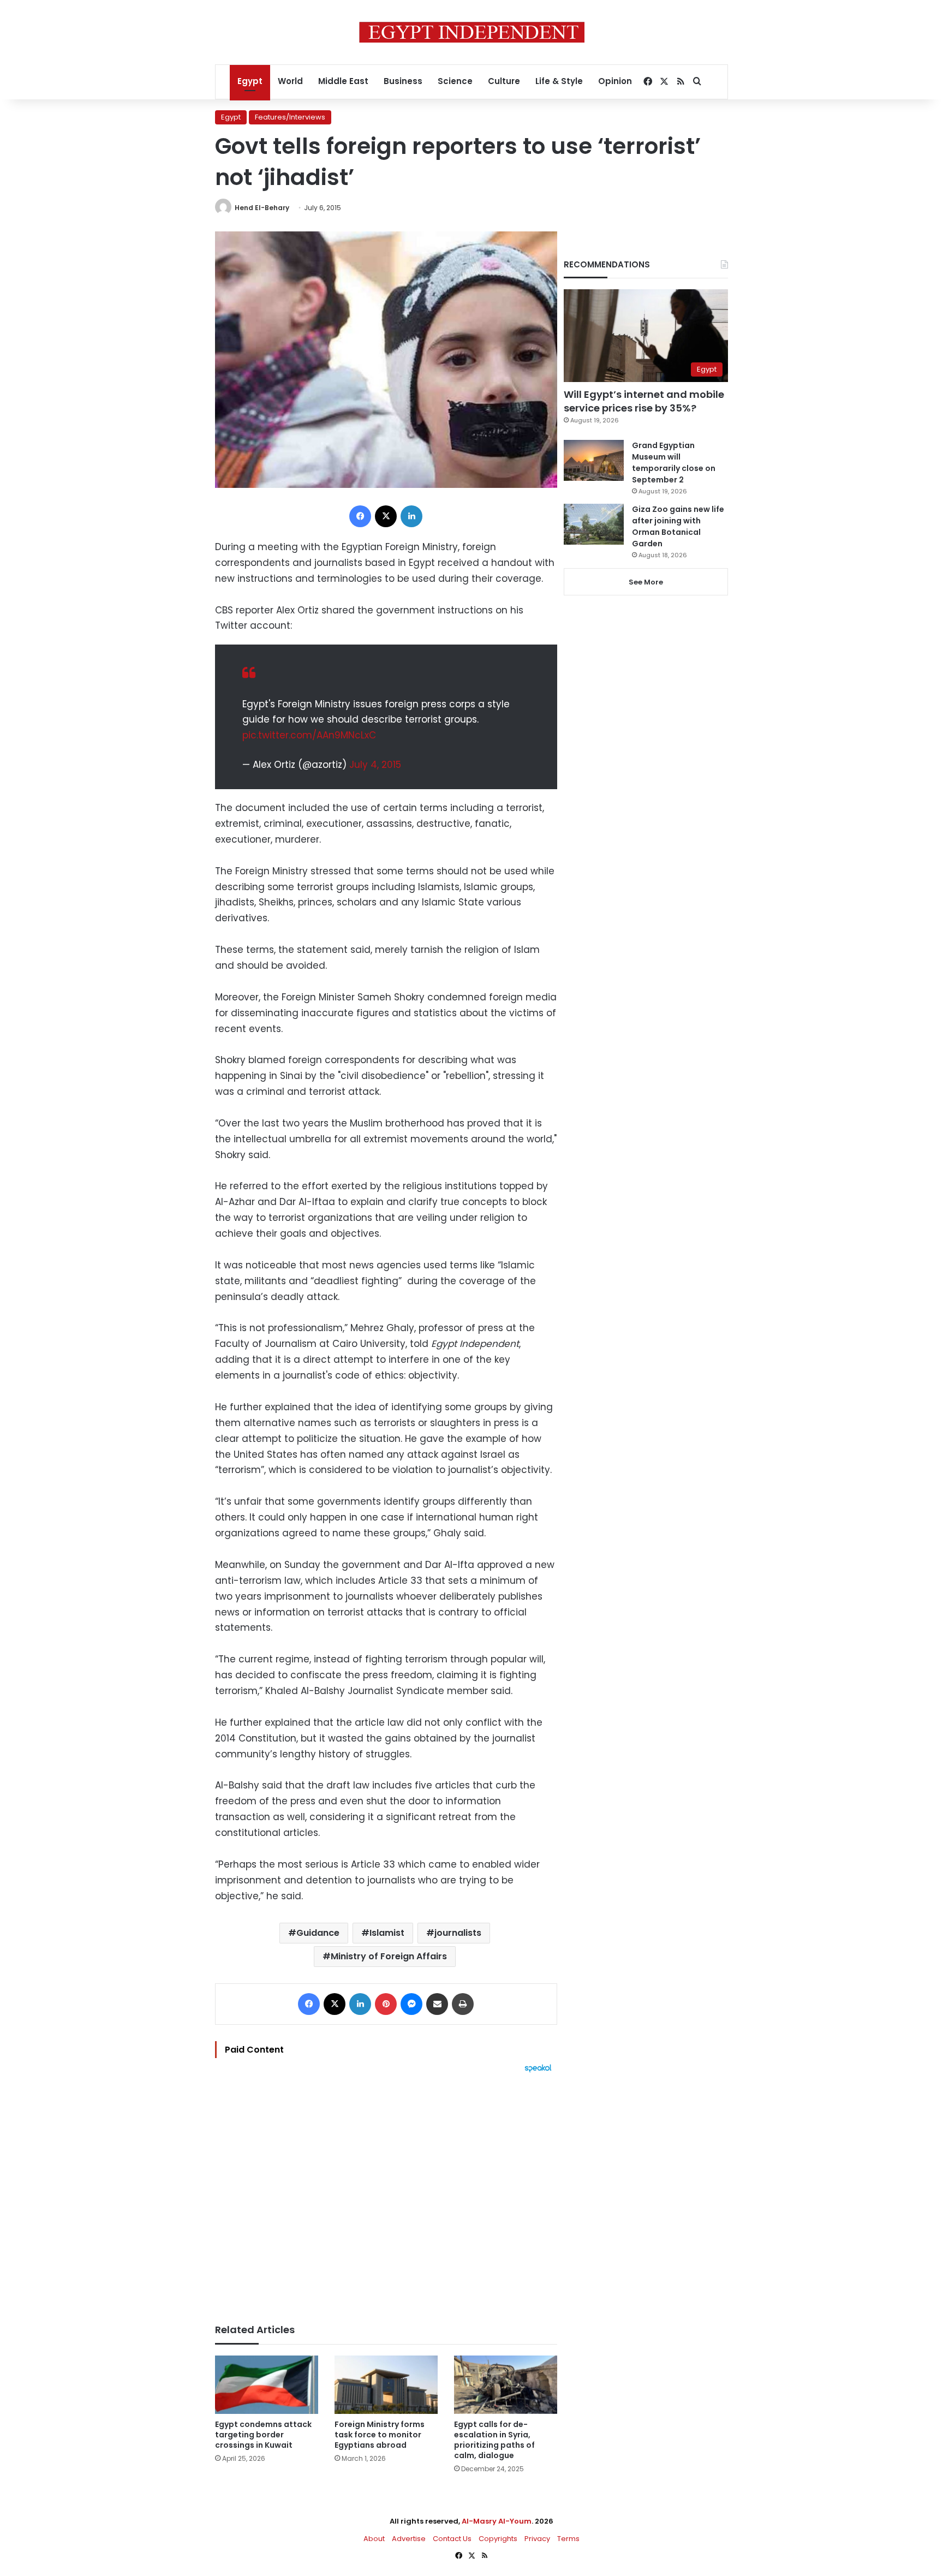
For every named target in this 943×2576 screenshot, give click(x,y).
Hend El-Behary (262, 208)
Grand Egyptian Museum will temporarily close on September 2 (674, 463)
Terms (568, 2539)
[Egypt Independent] (472, 32)
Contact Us (452, 2539)
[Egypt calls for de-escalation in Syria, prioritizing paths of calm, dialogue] (506, 2385)
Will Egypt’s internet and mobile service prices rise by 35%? (644, 401)
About (374, 2539)
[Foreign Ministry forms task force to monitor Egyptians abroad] (386, 2385)
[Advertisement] (386, 2193)
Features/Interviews (290, 117)
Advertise (409, 2539)
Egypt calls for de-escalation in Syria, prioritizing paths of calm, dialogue (494, 2440)
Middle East (343, 81)
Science (455, 81)
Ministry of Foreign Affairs (389, 1956)
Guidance (318, 1933)
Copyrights (498, 2539)
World (290, 81)
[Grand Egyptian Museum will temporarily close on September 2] (594, 460)
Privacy (537, 2539)
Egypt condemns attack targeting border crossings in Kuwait (263, 2435)
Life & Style (559, 81)
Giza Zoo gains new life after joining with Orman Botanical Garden (678, 526)
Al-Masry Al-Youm (497, 2521)
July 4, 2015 (375, 765)
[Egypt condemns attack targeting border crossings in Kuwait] (267, 2385)
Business (403, 81)
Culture (504, 81)
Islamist (387, 1933)
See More (646, 582)
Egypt (250, 81)
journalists (458, 1933)
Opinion (615, 81)
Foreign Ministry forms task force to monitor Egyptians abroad (380, 2435)
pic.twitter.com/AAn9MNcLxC (309, 735)
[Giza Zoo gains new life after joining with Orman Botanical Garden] (594, 524)
